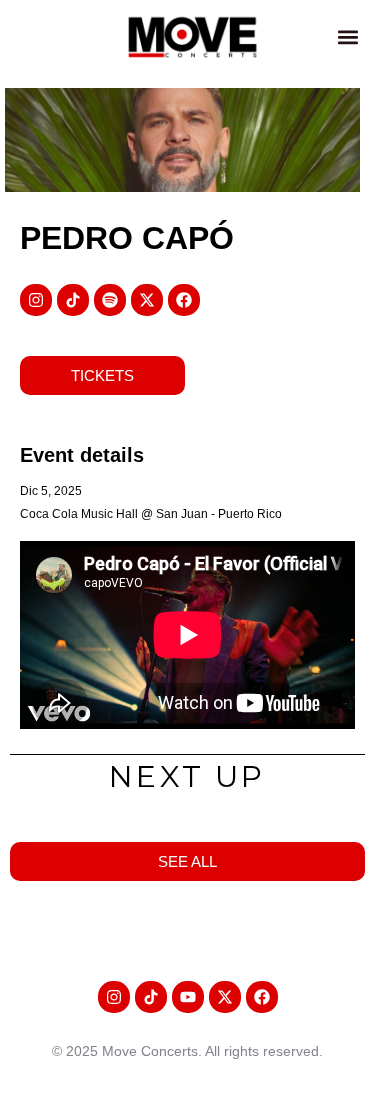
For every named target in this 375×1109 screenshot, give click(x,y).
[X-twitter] (147, 300)
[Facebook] (184, 300)
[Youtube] (188, 997)
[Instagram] (36, 300)
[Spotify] (110, 300)
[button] (348, 36)
